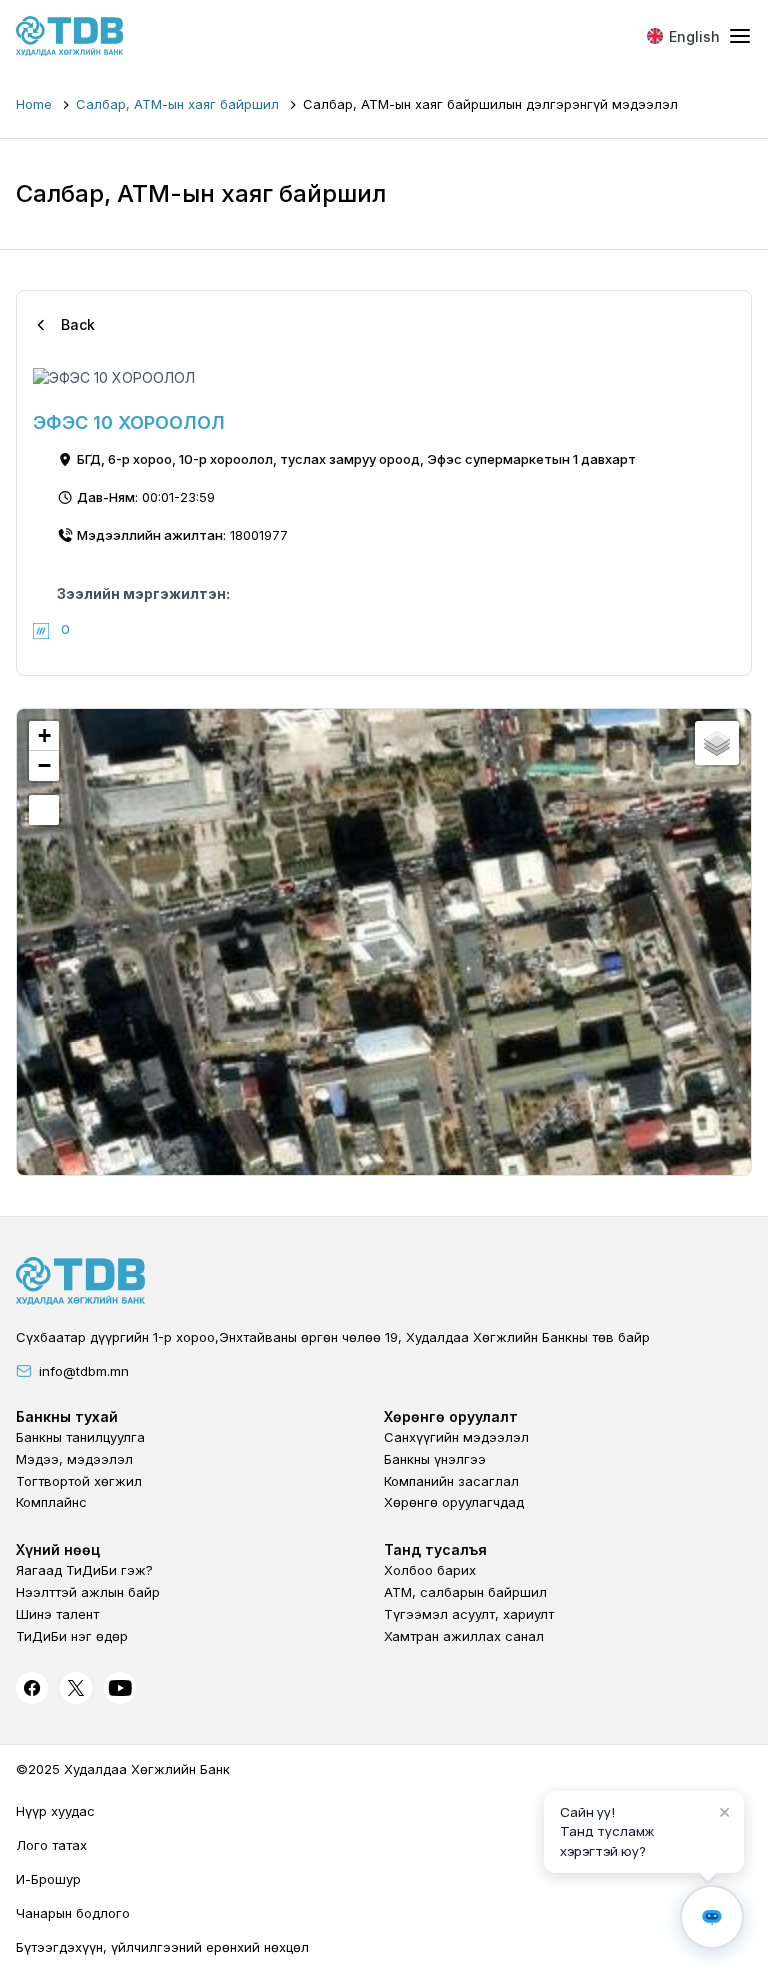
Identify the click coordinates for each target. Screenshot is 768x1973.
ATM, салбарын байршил (465, 1592)
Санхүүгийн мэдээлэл (456, 1437)
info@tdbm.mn (84, 1371)
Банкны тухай (67, 1416)
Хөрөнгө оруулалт (451, 1416)
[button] (44, 736)
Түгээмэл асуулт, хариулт (469, 1614)
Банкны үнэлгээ (435, 1459)
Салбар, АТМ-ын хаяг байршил (177, 104)
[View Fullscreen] (44, 810)
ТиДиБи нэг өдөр (72, 1636)
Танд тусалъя (435, 1549)
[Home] (70, 36)
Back (78, 324)
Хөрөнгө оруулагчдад (454, 1502)
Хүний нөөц (58, 1549)
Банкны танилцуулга (80, 1437)
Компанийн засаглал (451, 1481)
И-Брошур (48, 1879)
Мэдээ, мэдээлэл (74, 1459)
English (694, 36)
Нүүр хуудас (55, 1811)
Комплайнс (51, 1502)
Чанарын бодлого (73, 1913)
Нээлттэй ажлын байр (88, 1592)
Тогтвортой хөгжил (79, 1481)
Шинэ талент (57, 1614)
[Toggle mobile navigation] (740, 37)
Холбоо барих (430, 1570)
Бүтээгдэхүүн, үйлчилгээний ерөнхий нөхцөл (162, 1947)
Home (34, 104)
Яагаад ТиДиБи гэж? (84, 1570)
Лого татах (51, 1845)
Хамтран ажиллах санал (464, 1636)
